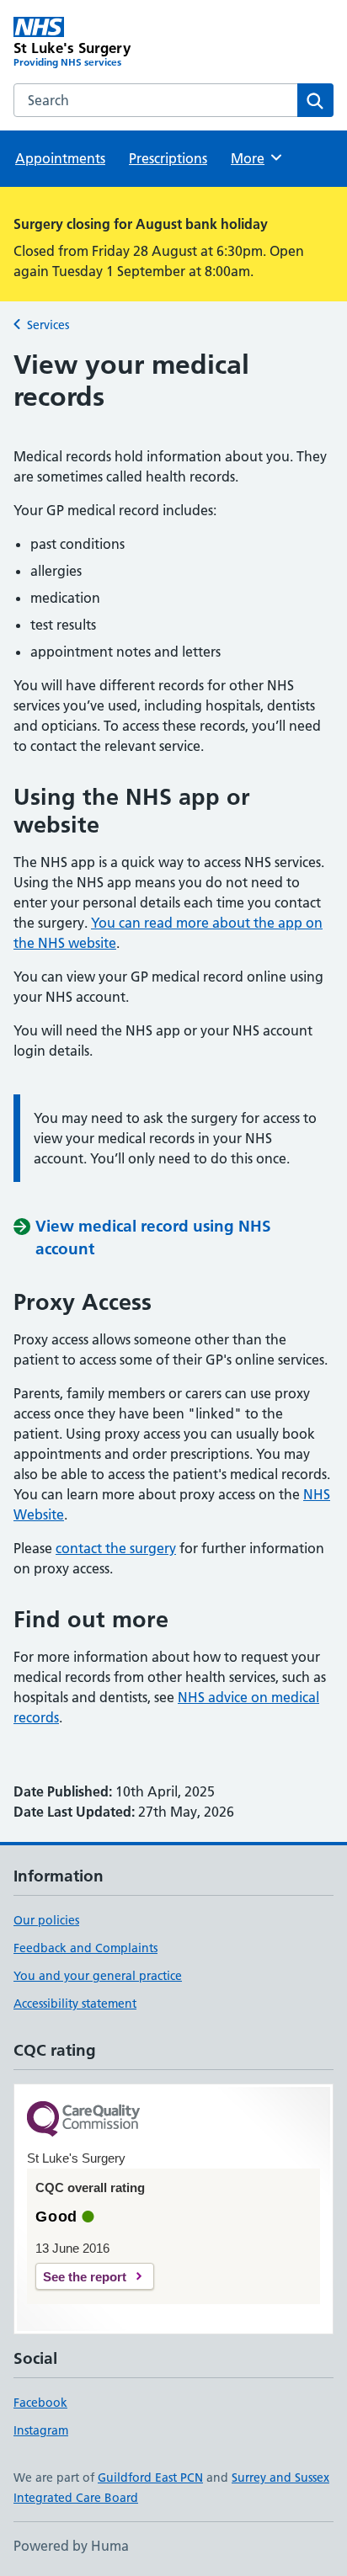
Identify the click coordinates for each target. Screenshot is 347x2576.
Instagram (41, 2430)
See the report (85, 2277)
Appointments (60, 158)
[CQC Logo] (83, 2120)
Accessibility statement (75, 2004)
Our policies (46, 1920)
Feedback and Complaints (85, 1948)
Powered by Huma (71, 2546)
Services (48, 325)
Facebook (40, 2403)
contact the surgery (116, 1548)
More (255, 158)
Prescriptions (168, 158)
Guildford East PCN (150, 2478)
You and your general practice (98, 1976)
